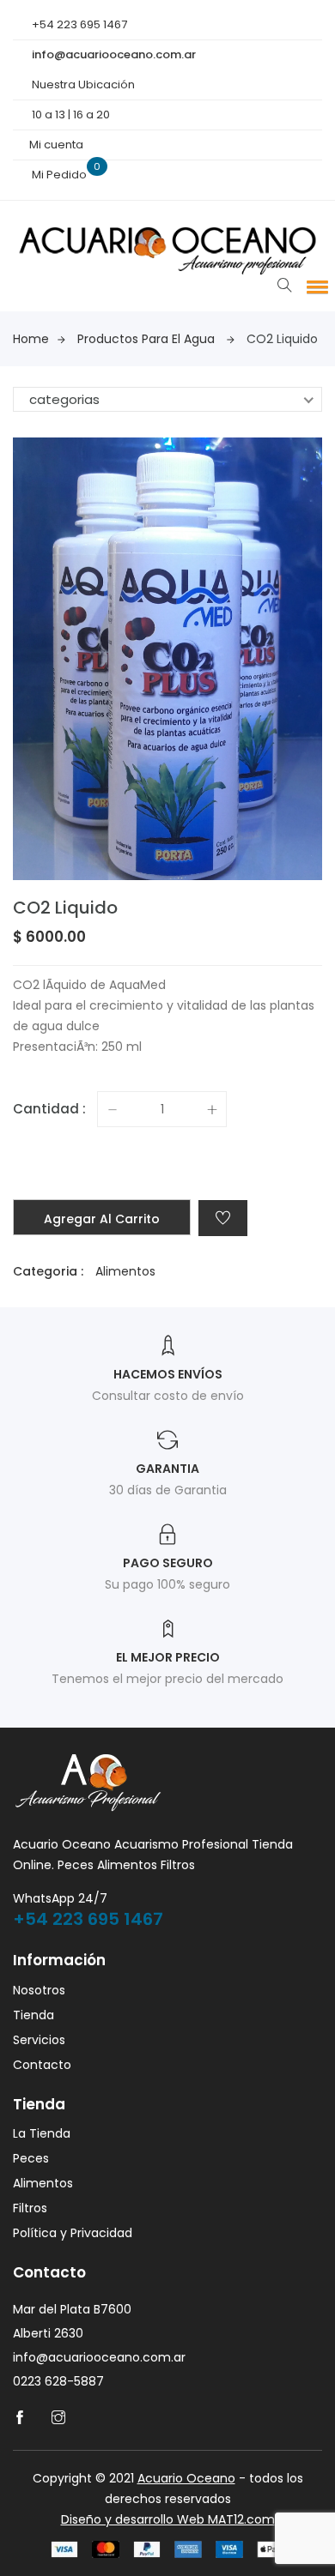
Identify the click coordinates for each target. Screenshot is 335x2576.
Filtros (30, 2208)
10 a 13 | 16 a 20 (71, 115)
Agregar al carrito (102, 1219)
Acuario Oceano (186, 2478)
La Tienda (42, 2133)
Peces (31, 2158)
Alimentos (125, 1271)
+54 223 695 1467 (78, 24)
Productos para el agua (146, 339)
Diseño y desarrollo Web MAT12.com (168, 2519)
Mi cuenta (56, 145)
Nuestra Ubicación (83, 84)
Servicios (39, 2040)
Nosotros (39, 1990)
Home (31, 339)
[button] (314, 287)
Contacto (42, 2065)
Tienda (33, 2015)
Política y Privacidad (73, 2233)
